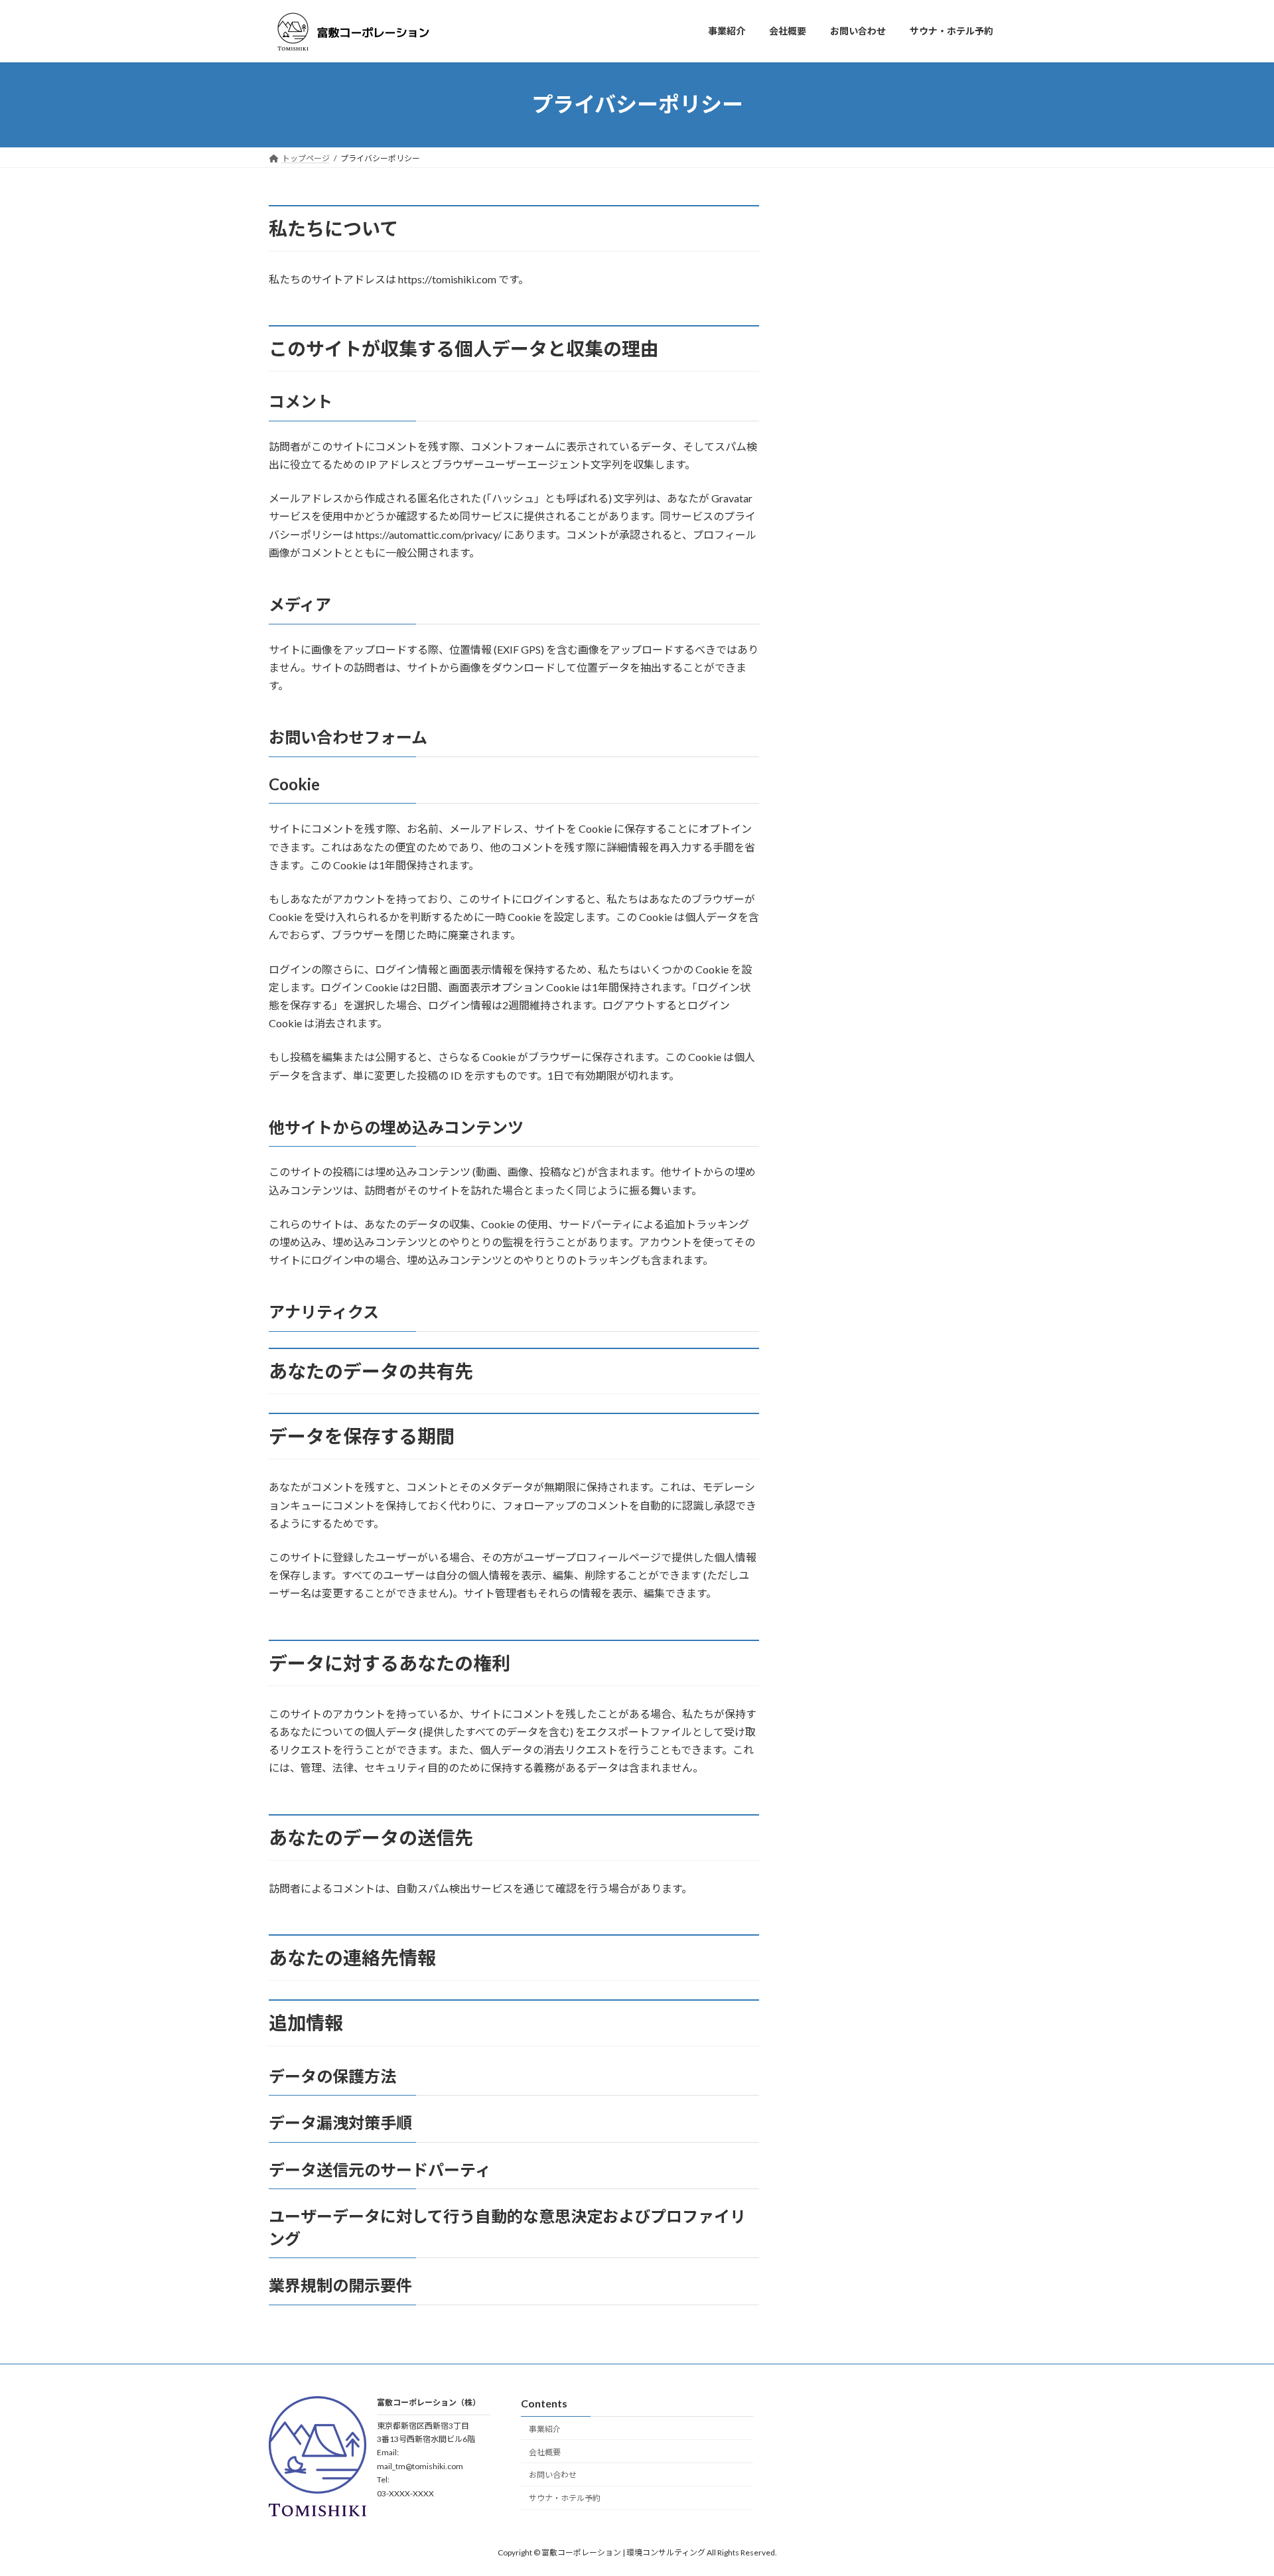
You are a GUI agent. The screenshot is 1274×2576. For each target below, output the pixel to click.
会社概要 (545, 2452)
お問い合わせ (553, 2475)
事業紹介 (545, 2429)
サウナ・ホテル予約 (565, 2498)
